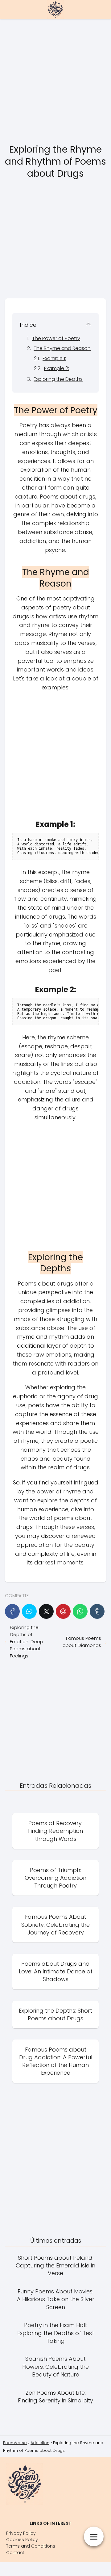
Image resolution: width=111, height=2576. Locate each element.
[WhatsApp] (80, 1611)
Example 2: (57, 368)
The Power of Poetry (56, 338)
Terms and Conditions (31, 2546)
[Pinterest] (63, 1611)
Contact (15, 2553)
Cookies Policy (22, 2540)
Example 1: (54, 358)
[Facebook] (12, 1611)
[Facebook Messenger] (29, 1611)
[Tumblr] (97, 1611)
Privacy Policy (21, 2533)
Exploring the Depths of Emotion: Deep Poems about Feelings (27, 1642)
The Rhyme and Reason (62, 348)
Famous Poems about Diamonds (82, 1642)
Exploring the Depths (58, 379)
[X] (46, 1611)
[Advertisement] (55, 82)
